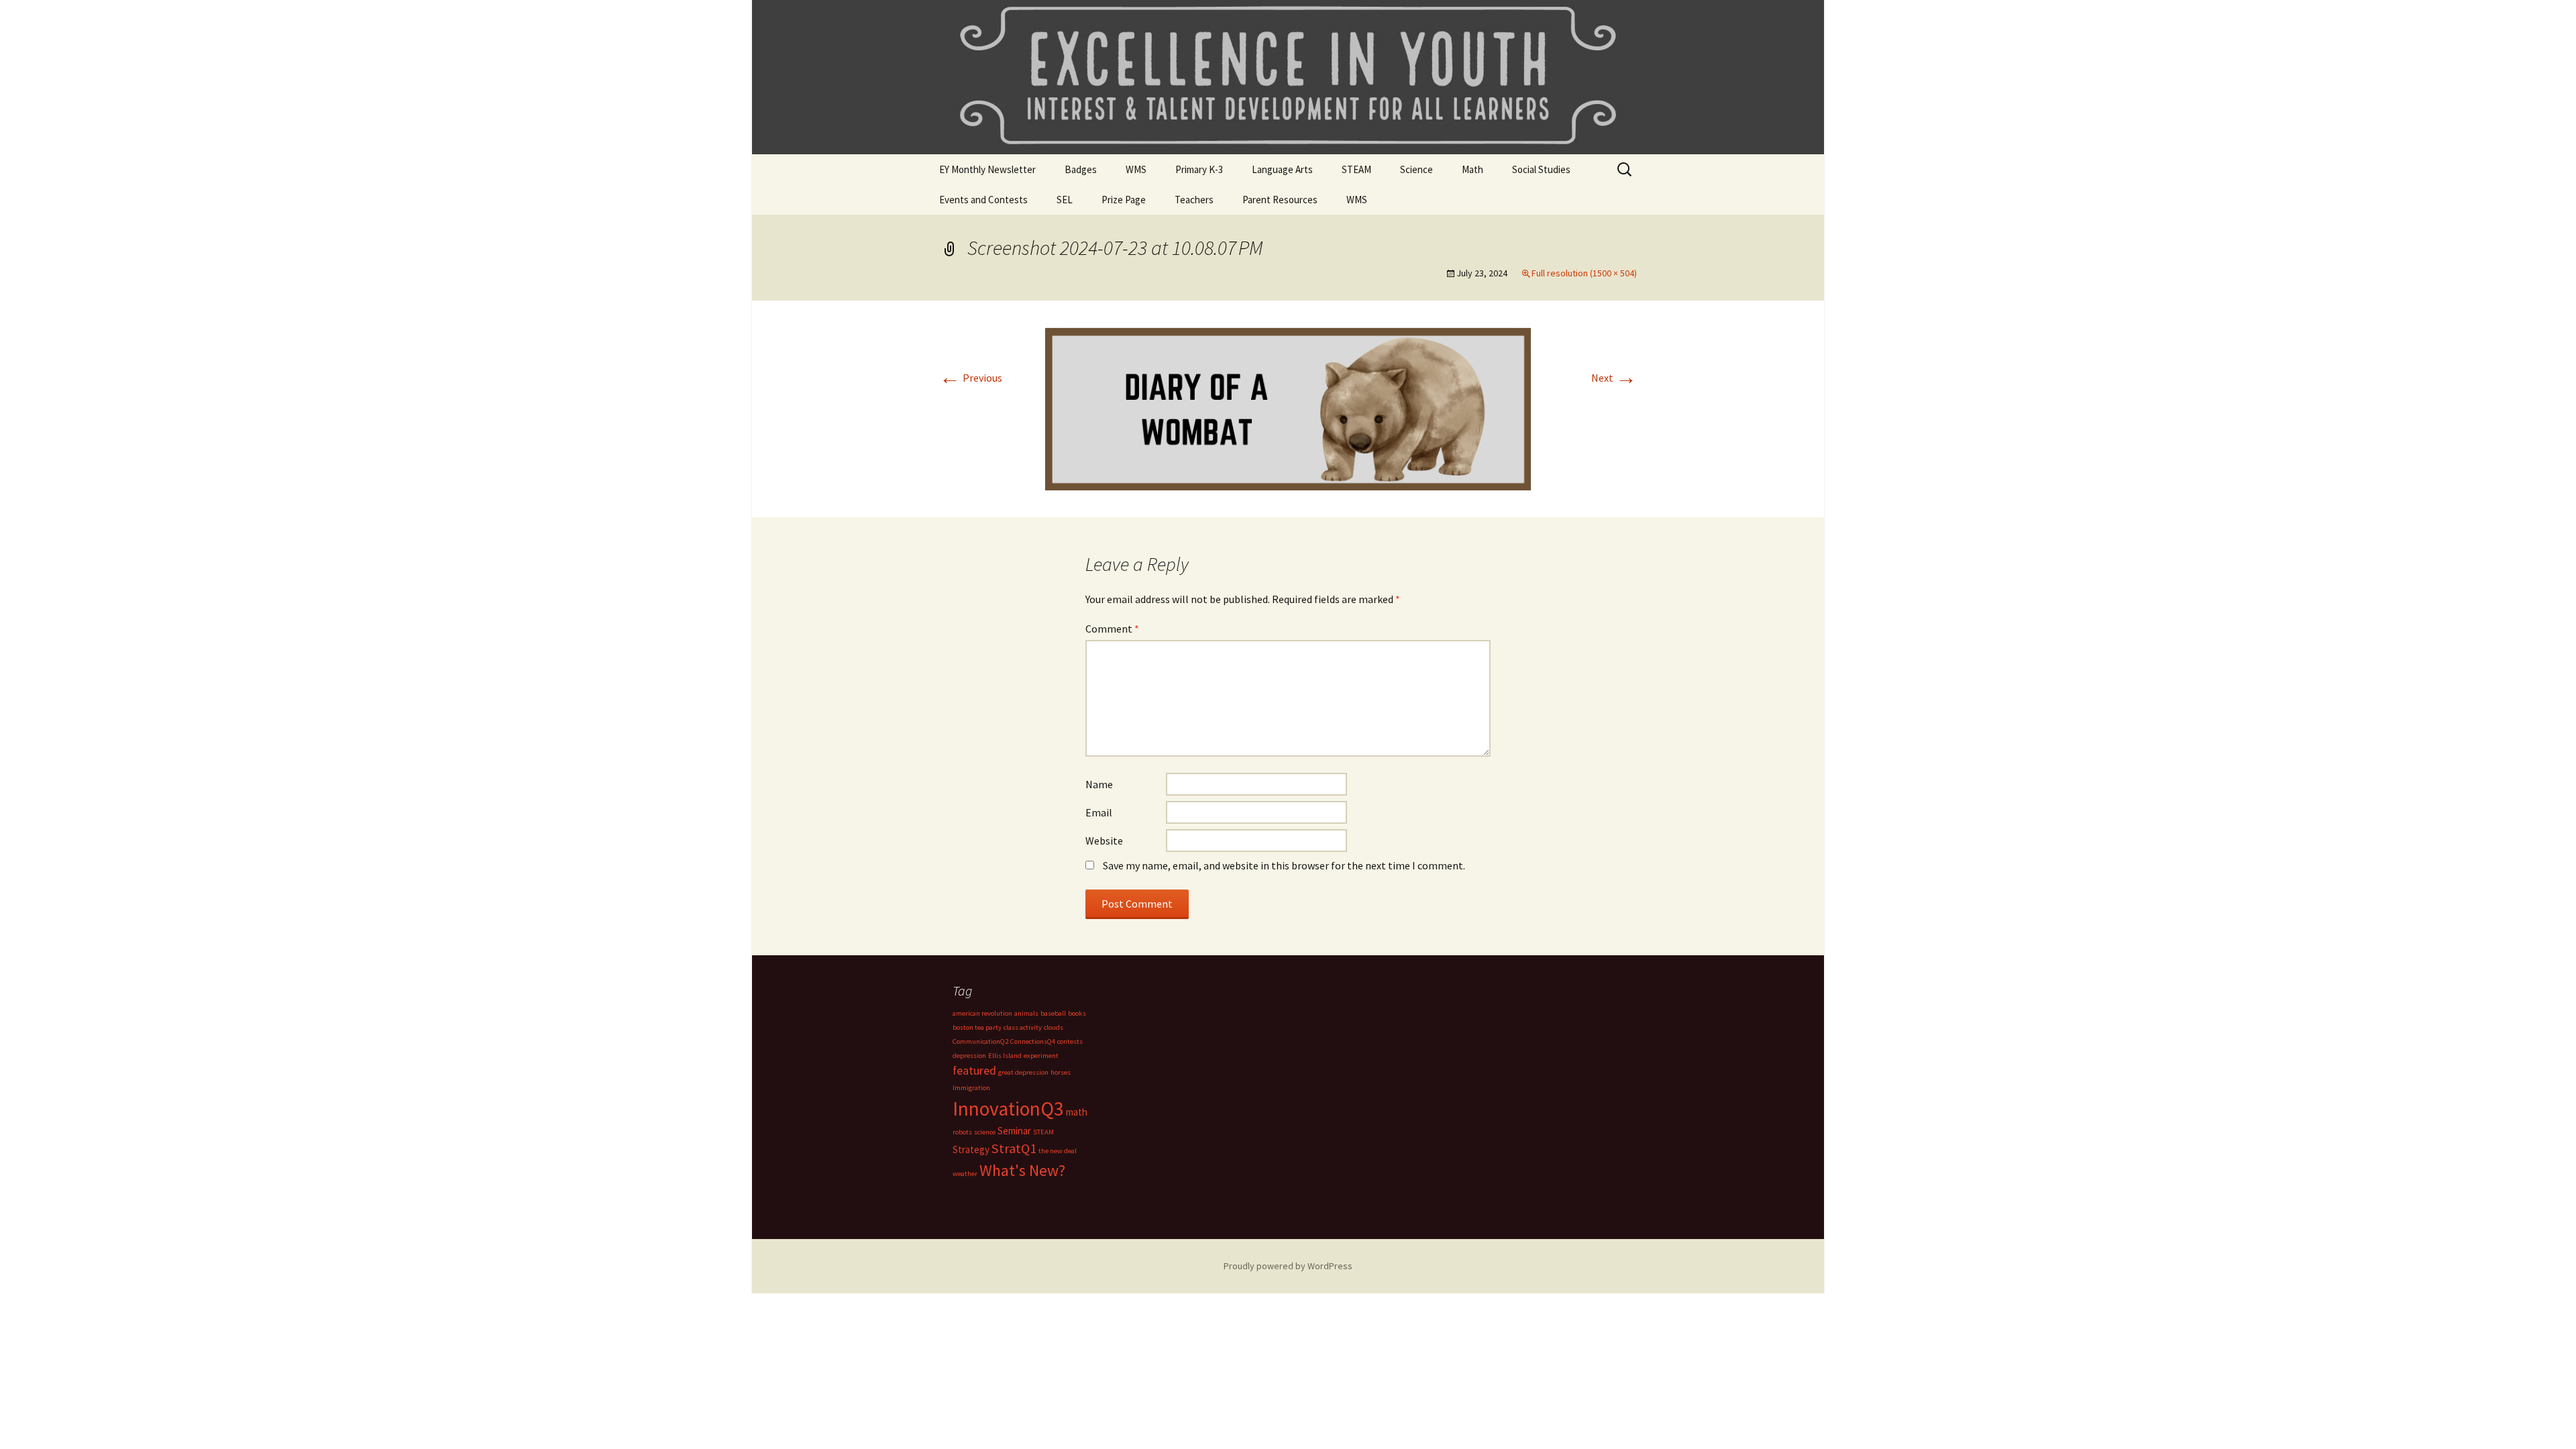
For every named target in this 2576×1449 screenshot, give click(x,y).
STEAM (1356, 169)
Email (1099, 812)
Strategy (971, 1149)
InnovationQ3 (1008, 1109)
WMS (1136, 169)
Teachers (1194, 200)
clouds (1054, 1027)
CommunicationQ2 (980, 1041)
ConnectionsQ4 (1033, 1041)
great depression (1023, 1072)
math (1077, 1112)
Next (1614, 378)
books (1077, 1013)
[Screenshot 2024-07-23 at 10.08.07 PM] (1288, 408)
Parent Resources (1280, 200)
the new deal (1058, 1151)
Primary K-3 (1199, 169)
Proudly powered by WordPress (1288, 1266)
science (985, 1132)
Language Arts (1282, 169)
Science (1416, 169)
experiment (1041, 1056)
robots (962, 1132)
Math (1472, 169)
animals (1026, 1013)
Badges (1081, 169)
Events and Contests (983, 200)
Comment (1112, 629)
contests (1070, 1041)
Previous (971, 378)
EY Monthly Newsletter (987, 169)
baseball (1053, 1013)
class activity (1023, 1027)
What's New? (1022, 1171)
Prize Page (1124, 200)
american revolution (982, 1013)
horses (1061, 1072)
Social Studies (1541, 169)
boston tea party (977, 1027)
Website (1104, 841)
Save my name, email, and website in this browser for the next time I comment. (1284, 865)
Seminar (1014, 1131)
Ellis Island (1005, 1056)
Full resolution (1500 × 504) (1584, 273)
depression (969, 1056)
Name (1099, 784)
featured (974, 1070)
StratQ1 (1014, 1148)
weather (965, 1174)
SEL (1065, 200)
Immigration (971, 1088)
